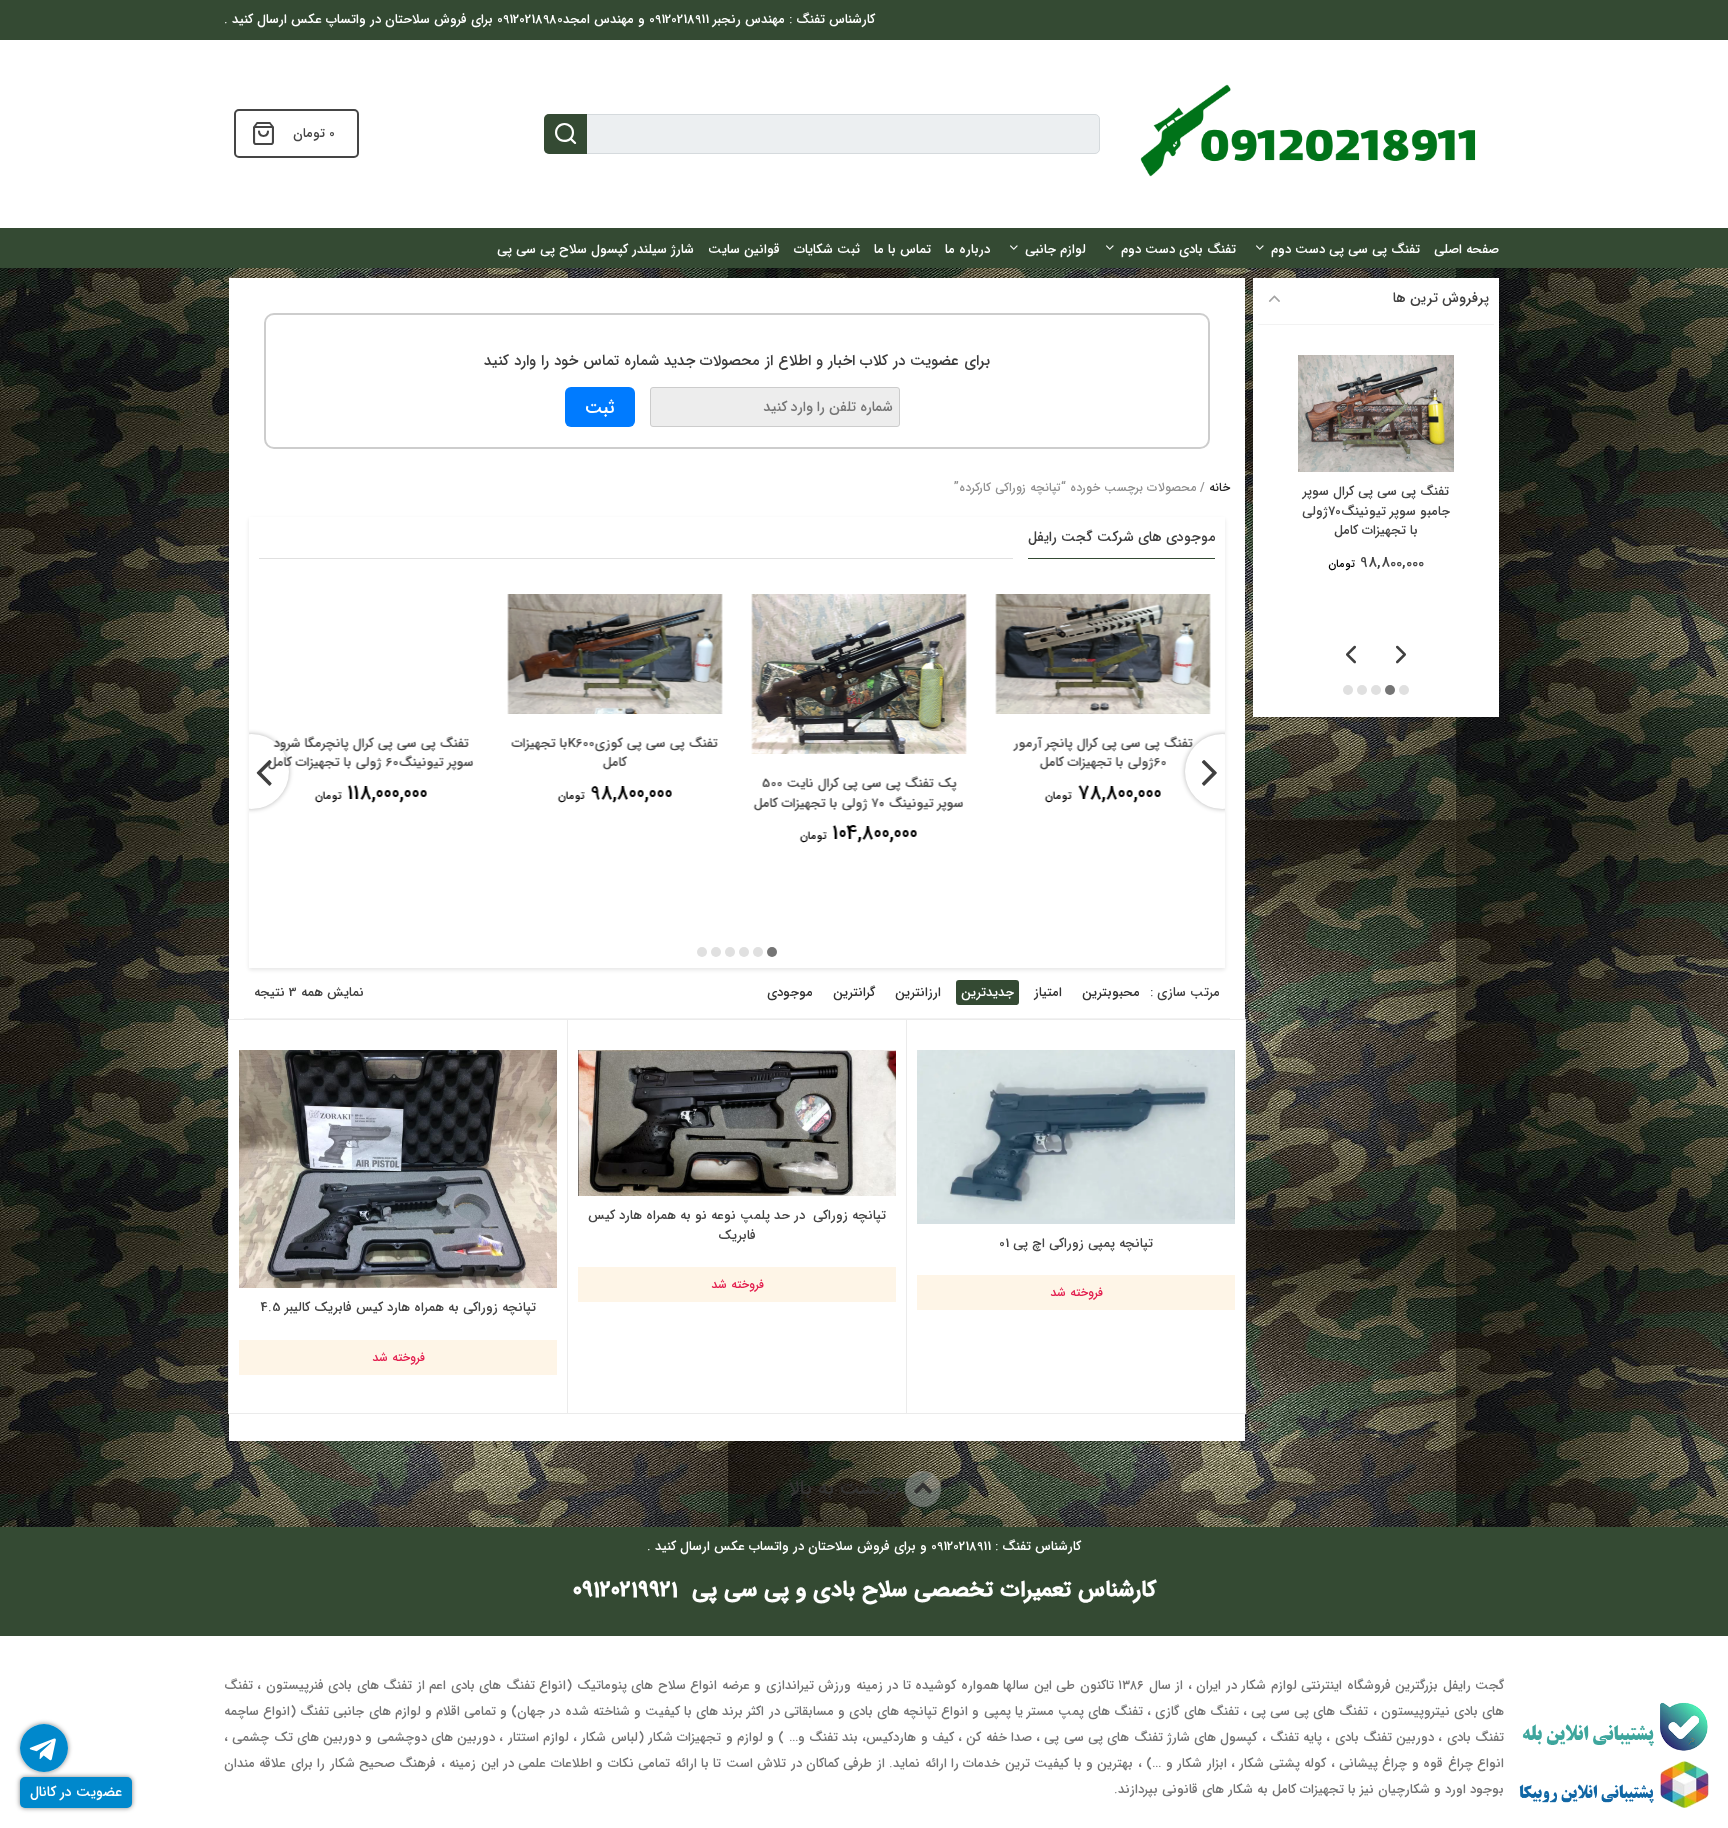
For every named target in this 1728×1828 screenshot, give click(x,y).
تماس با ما (902, 249)
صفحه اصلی (1466, 249)
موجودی (790, 992)
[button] (772, 952)
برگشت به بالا (846, 1488)
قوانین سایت (744, 249)
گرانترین (854, 992)
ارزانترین (918, 992)
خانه (1219, 487)
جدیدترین (987, 992)
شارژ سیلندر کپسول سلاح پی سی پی (595, 249)
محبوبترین (1111, 992)
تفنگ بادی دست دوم (1178, 249)
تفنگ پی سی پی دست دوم (1345, 249)
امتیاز (1048, 992)
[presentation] (251, 771)
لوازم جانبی (1055, 249)
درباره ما (967, 249)
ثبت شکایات (827, 249)
